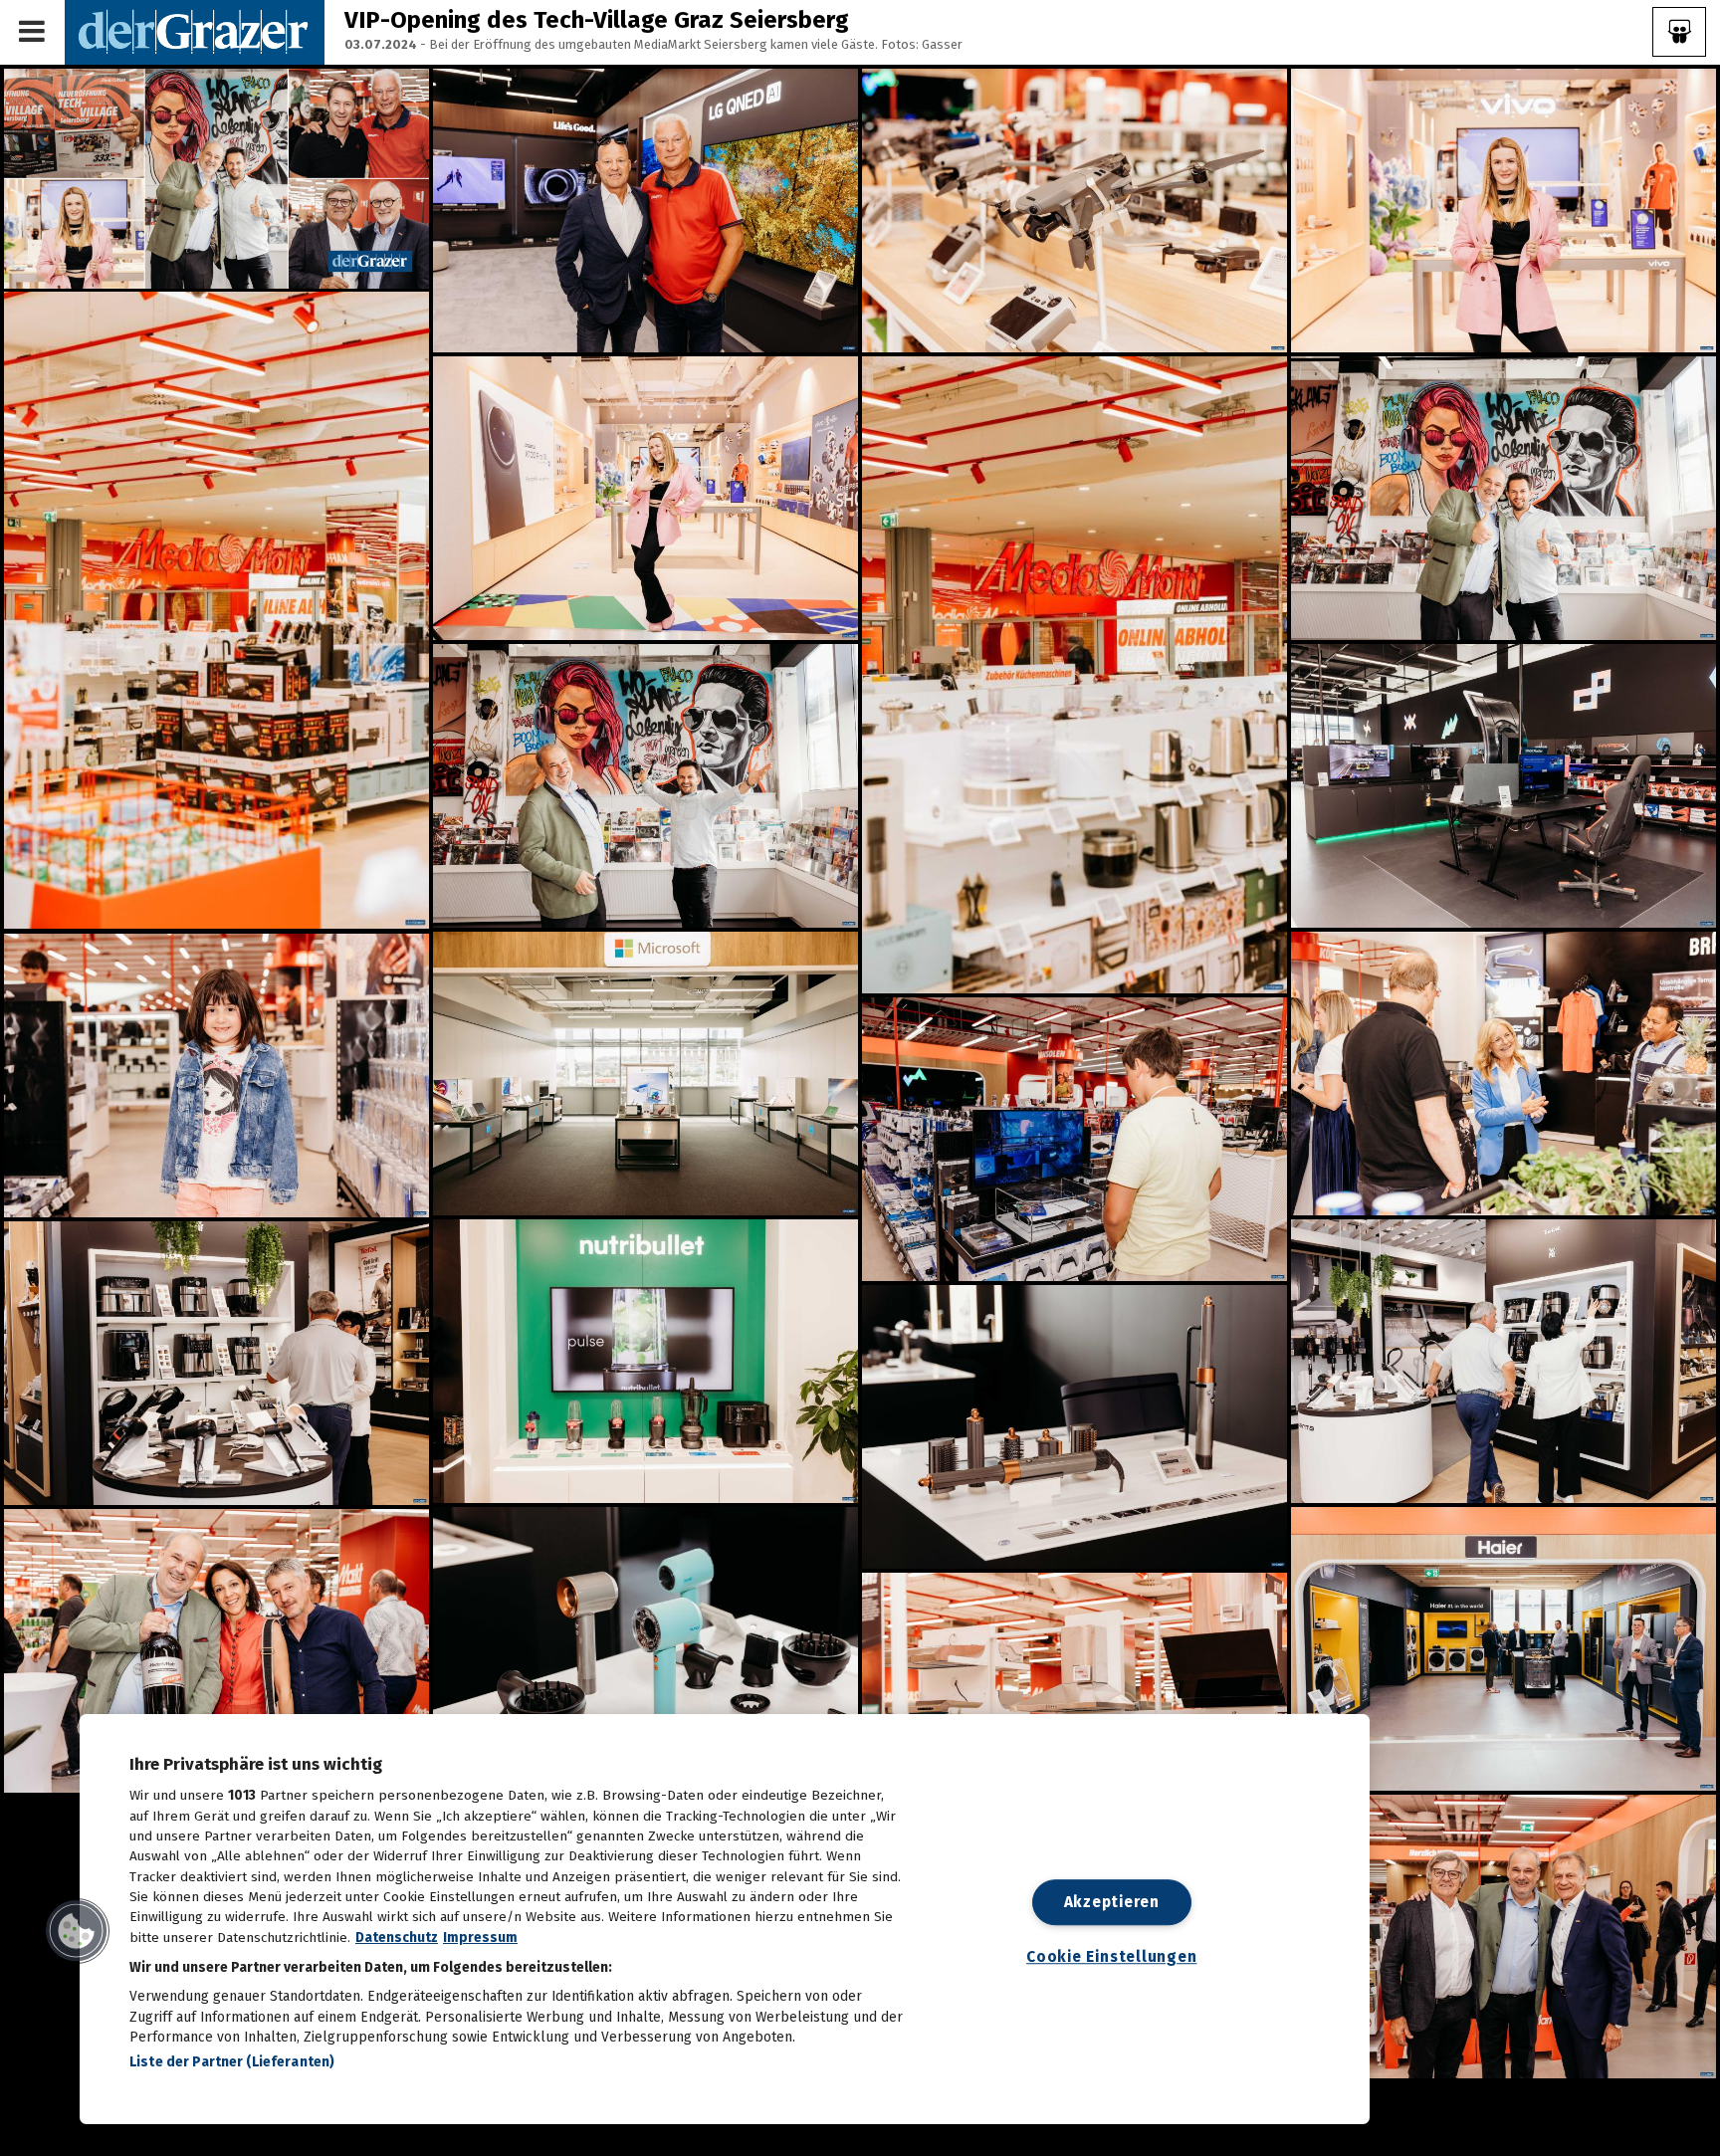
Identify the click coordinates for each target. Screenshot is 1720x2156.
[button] (77, 1931)
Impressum (480, 1938)
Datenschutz (397, 1938)
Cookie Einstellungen (1111, 1957)
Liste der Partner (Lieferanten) (232, 2062)
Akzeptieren (1112, 1902)
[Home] (195, 31)
